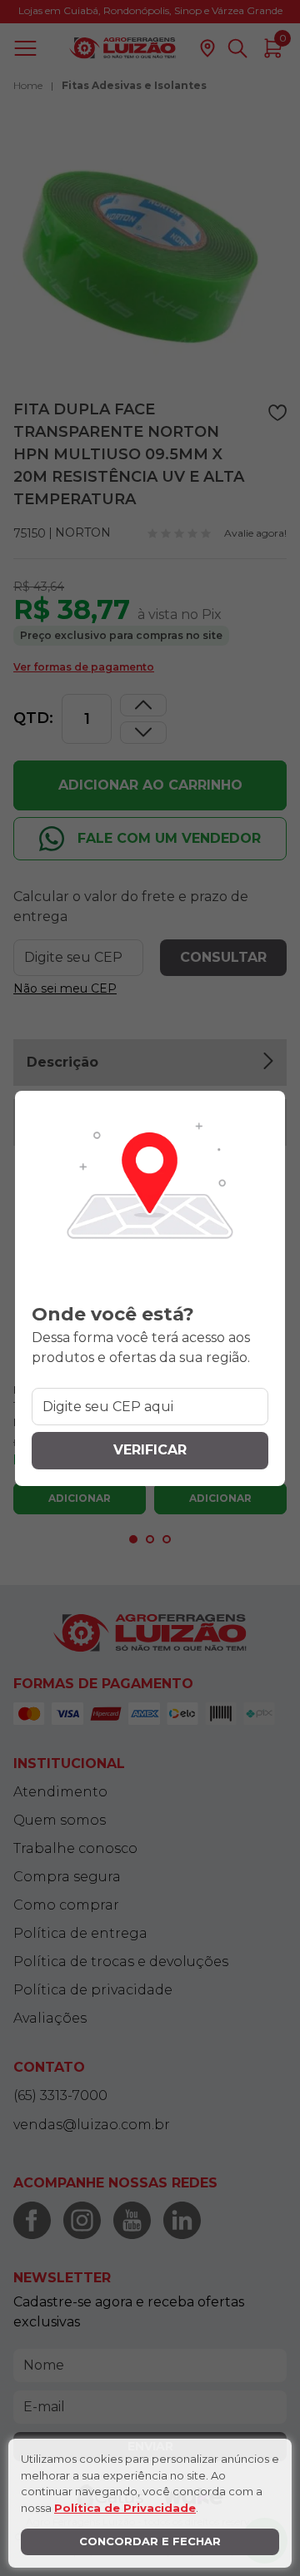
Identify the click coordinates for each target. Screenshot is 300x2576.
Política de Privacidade (125, 2508)
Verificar (150, 1450)
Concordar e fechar (150, 2541)
